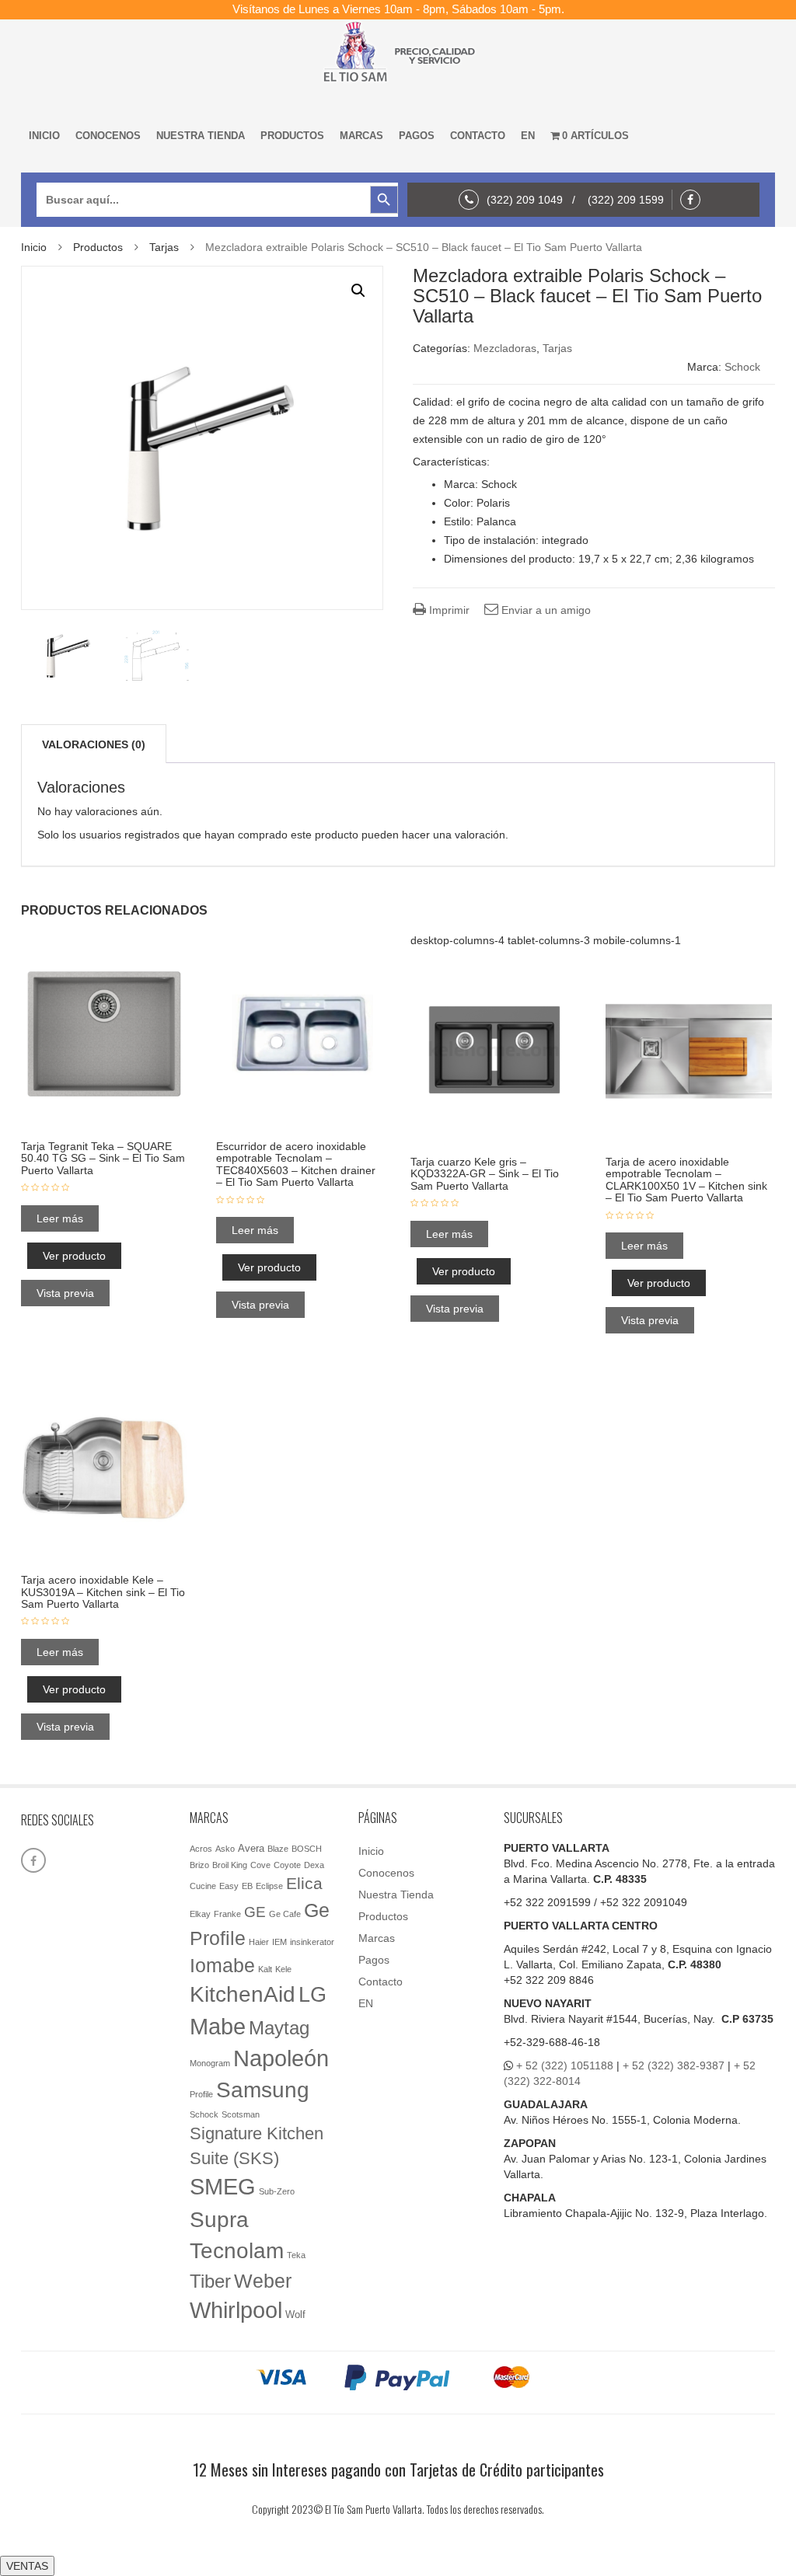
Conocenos (108, 136)
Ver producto (74, 1256)
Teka (296, 2255)
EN (528, 136)
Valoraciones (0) (94, 744)
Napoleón (281, 2058)
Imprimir (448, 610)
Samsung (263, 2090)
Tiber (210, 2281)
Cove (260, 1865)
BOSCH (307, 1849)
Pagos (417, 136)
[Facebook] (694, 200)
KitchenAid (243, 1994)
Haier (259, 1942)
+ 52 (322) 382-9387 (674, 2065)
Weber (263, 2281)
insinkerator (312, 1942)
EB (247, 1886)
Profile (201, 2094)
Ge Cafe (285, 1914)
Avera (251, 1848)
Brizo (199, 1865)
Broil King (230, 1865)
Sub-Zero (277, 2191)
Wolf (295, 2315)
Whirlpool (236, 2310)
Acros (201, 1849)
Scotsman (241, 2114)
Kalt (265, 1969)
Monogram (210, 2063)
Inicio (44, 136)
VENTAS (27, 2566)
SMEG (223, 2187)
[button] (358, 291)
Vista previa (65, 1293)
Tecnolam (237, 2250)
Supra (219, 2219)
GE (255, 1912)
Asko (225, 1849)
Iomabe (222, 1966)
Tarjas (164, 247)
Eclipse (269, 1886)
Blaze (278, 1849)
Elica (304, 1883)
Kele (283, 1969)
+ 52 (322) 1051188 (565, 2065)
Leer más (60, 1218)
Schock (742, 367)
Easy (229, 1886)
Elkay (200, 1914)
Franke (227, 1914)
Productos (292, 136)
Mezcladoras (505, 348)
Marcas (361, 136)
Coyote (287, 1865)
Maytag (279, 2028)
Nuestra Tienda (201, 136)
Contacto (478, 136)
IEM (279, 1942)
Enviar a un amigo (545, 610)
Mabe (218, 2026)
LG (312, 1994)
